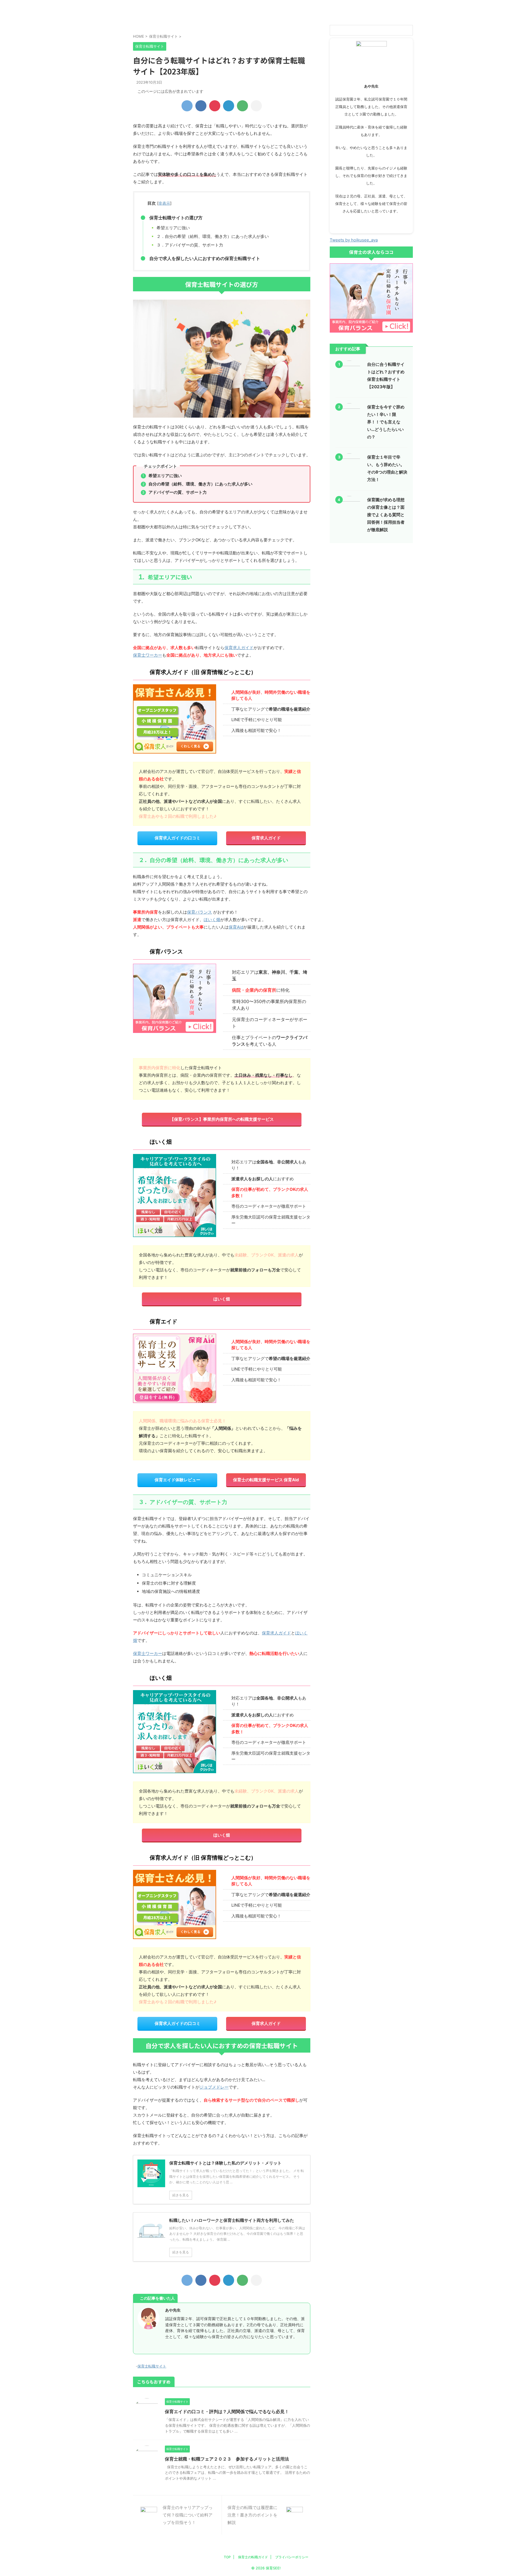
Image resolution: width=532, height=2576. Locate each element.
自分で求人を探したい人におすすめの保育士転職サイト (205, 258)
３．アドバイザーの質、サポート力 (190, 245)
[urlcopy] (256, 106)
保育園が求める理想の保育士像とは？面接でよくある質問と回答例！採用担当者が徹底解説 (386, 515)
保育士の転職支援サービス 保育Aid (266, 1480)
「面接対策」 (288, 6)
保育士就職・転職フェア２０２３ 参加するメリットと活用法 (227, 2459)
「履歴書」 (244, 6)
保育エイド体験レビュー (177, 1480)
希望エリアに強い (173, 228)
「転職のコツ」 (155, 6)
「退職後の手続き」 (222, 17)
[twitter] (187, 106)
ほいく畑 (212, 920)
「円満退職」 (377, 6)
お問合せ (310, 17)
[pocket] (215, 106)
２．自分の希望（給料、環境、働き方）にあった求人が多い (213, 236)
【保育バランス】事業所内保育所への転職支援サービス (222, 1119)
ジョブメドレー (214, 2087)
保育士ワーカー (148, 655)
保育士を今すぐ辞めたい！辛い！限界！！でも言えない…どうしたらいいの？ (386, 422)
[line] (242, 106)
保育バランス (199, 912)
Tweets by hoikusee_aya (354, 240)
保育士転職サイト (152, 2366)
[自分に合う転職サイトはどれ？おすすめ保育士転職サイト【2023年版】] (229, 106)
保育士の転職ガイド (253, 2557)
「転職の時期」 (200, 6)
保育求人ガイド (239, 648)
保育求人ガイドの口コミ (177, 838)
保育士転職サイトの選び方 (176, 218)
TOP (227, 2557)
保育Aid (236, 927)
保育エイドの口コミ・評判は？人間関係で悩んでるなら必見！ (227, 2412)
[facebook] (201, 106)
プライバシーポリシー (266, 17)
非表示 (164, 203)
